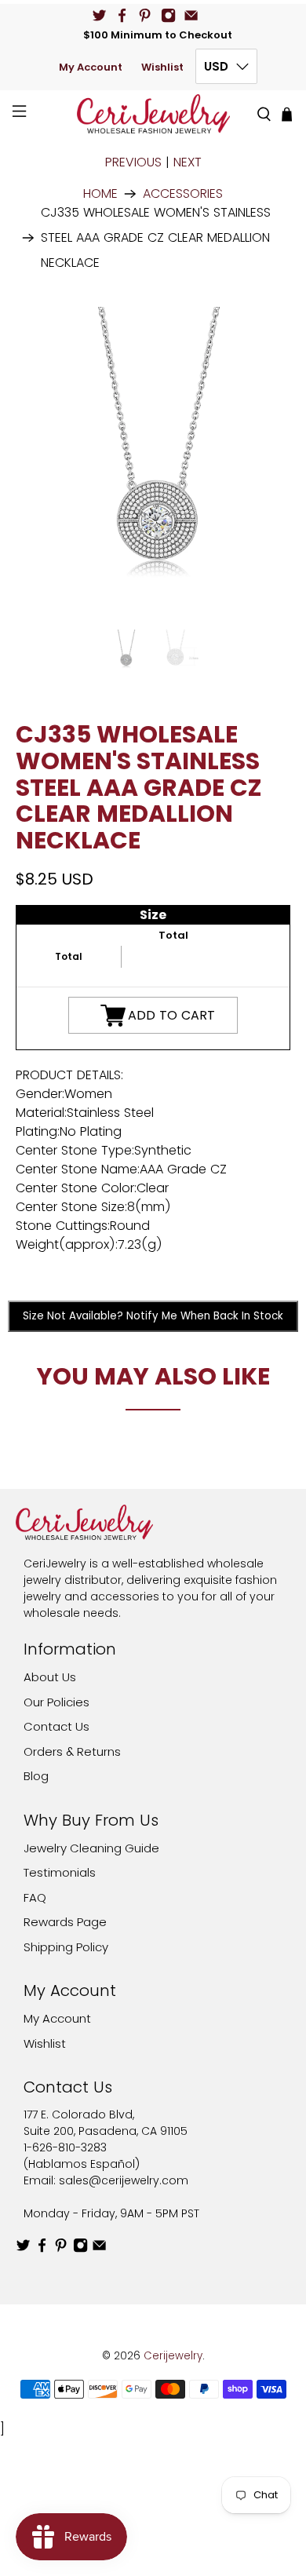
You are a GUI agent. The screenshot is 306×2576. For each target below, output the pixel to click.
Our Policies (56, 1702)
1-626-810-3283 (65, 2147)
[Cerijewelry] (153, 114)
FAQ (35, 1897)
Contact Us (56, 1726)
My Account (91, 67)
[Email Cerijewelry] (191, 15)
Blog (36, 1776)
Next (188, 162)
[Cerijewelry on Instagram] (168, 15)
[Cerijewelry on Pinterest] (145, 15)
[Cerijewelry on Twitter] (99, 15)
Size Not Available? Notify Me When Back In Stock (153, 1316)
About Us (50, 1677)
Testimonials (60, 1872)
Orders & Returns (72, 1751)
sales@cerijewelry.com (124, 2180)
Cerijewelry (173, 2356)
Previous (133, 162)
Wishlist (162, 67)
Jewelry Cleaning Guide (91, 1848)
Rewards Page (65, 1922)
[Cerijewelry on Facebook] (122, 15)
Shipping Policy (66, 1947)
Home (100, 194)
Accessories (183, 194)
